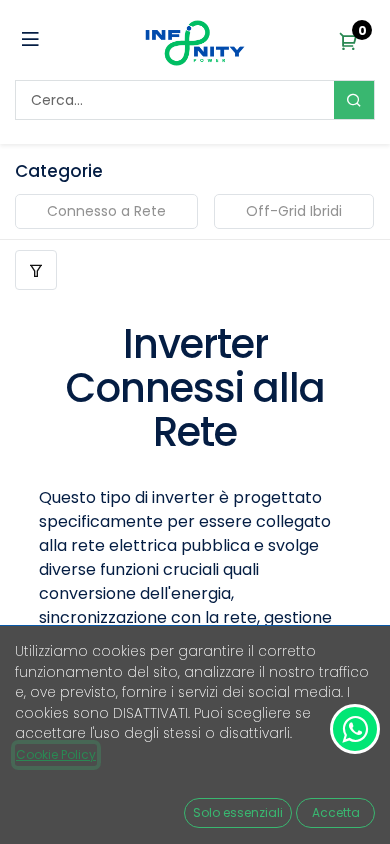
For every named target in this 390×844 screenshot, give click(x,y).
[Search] (354, 100)
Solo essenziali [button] (238, 812)
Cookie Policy (56, 754)
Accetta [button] (336, 812)
